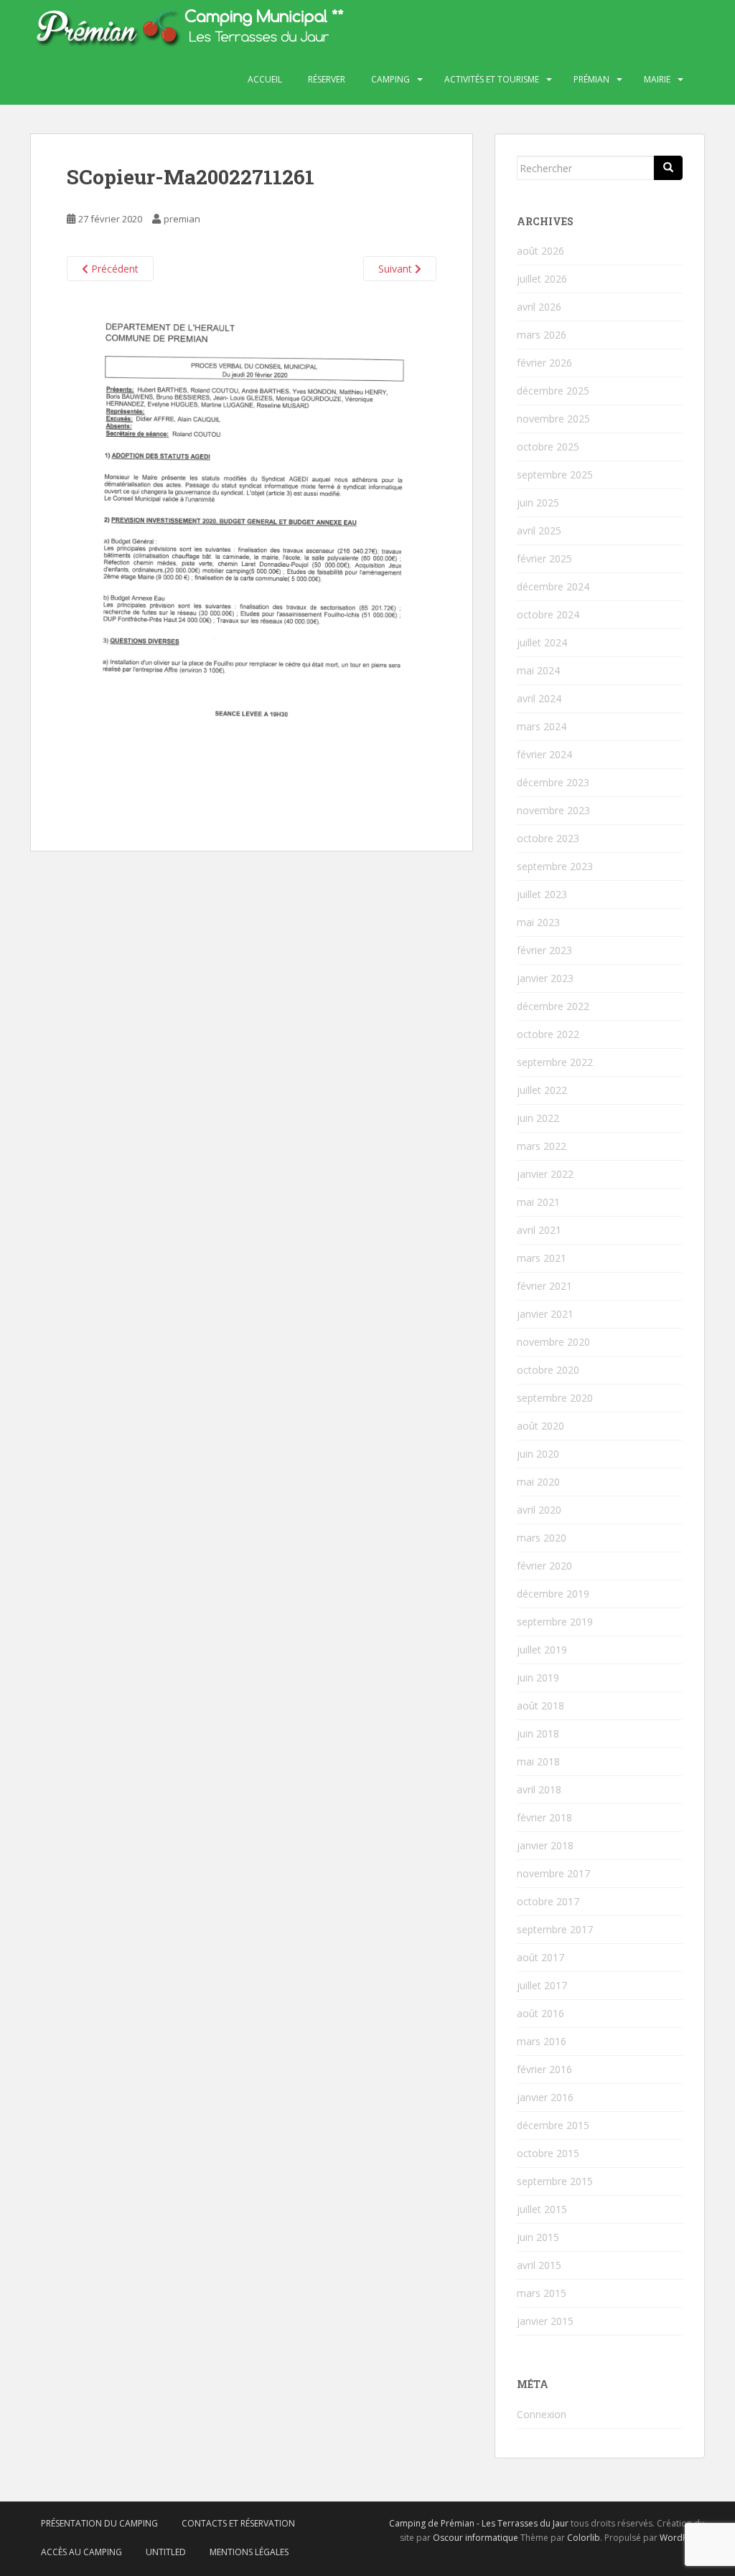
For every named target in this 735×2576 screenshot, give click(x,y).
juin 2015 (538, 2237)
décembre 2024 (553, 586)
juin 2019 (538, 1678)
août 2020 (540, 1426)
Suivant (397, 269)
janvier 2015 (545, 2321)
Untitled (166, 2552)
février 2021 (544, 1286)
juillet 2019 (542, 1650)
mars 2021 (542, 1258)
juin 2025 (538, 503)
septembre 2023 (555, 866)
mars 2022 (542, 1146)
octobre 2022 (548, 1034)
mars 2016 (542, 2041)
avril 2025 (539, 530)
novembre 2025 (553, 419)
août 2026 (540, 251)
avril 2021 (539, 1230)
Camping (390, 79)
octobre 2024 (548, 614)
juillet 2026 (542, 279)
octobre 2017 (548, 1901)
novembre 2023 (553, 810)
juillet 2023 (542, 894)
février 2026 (544, 363)
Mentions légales (249, 2552)
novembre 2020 (553, 1342)
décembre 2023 (553, 782)
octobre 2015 (548, 2153)
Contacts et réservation (238, 2523)
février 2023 (544, 950)
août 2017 (540, 1957)
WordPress (682, 2538)
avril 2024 (539, 698)
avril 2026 (539, 307)
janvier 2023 (545, 978)
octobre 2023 (548, 838)
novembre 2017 (553, 1873)
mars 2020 (542, 1538)
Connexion (542, 2414)
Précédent (113, 269)
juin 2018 (538, 1733)
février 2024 (544, 754)
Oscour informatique (476, 2538)
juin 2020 (538, 1454)
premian (182, 219)
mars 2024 (542, 726)
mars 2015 (542, 2293)
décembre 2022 (553, 1006)
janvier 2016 (545, 2097)
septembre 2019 (555, 1622)
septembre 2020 (555, 1398)
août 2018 (540, 1705)
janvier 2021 (545, 1314)
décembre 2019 (553, 1594)
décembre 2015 (553, 2125)
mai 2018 (538, 1761)
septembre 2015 (555, 2181)
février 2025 (544, 558)
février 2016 (544, 2069)
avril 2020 (539, 1510)
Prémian (591, 79)
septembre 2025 (555, 475)
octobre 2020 (548, 1370)
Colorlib (584, 2538)
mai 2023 (538, 922)
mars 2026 (542, 335)
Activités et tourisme (492, 79)
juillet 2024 (542, 642)
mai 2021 (538, 1202)
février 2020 (544, 1566)
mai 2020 (538, 1482)
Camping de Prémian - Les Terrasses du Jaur (479, 2523)
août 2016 (540, 2013)
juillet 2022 (542, 1090)
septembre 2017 (555, 1929)
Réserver (327, 79)
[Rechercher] (668, 168)
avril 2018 (539, 1789)
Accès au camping (81, 2552)
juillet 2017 (542, 1985)
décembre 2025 (553, 391)
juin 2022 (538, 1118)
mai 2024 (538, 670)
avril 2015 (539, 2265)
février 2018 (544, 1817)
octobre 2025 (548, 447)
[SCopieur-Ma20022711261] (252, 556)
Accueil (265, 79)
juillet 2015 (542, 2209)
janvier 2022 (545, 1174)
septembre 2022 (555, 1062)
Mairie (657, 79)
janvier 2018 (545, 1845)
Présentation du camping (99, 2523)
